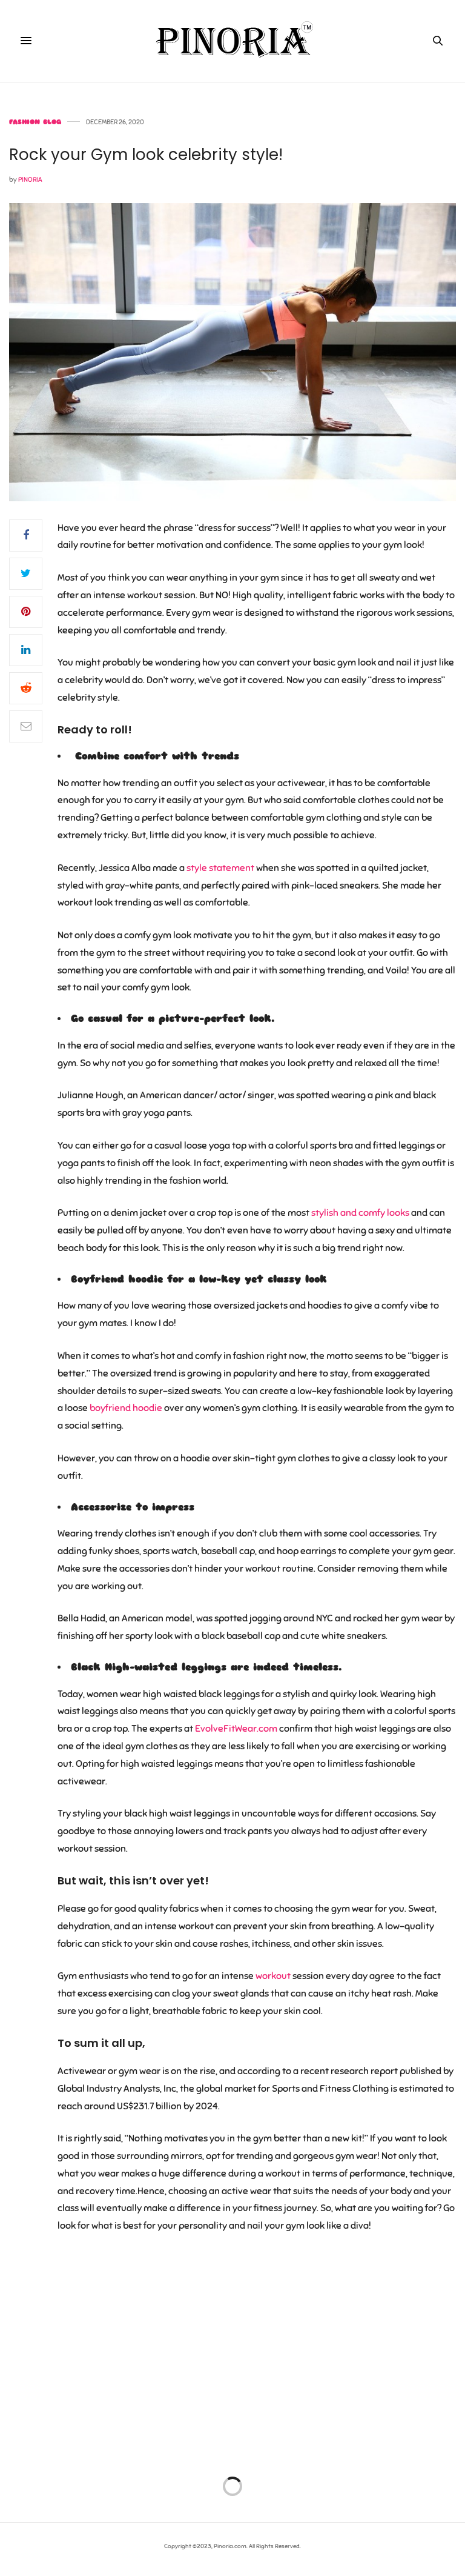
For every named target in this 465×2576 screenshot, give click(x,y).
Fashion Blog (35, 122)
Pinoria (30, 179)
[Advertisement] (232, 2352)
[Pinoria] (232, 41)
